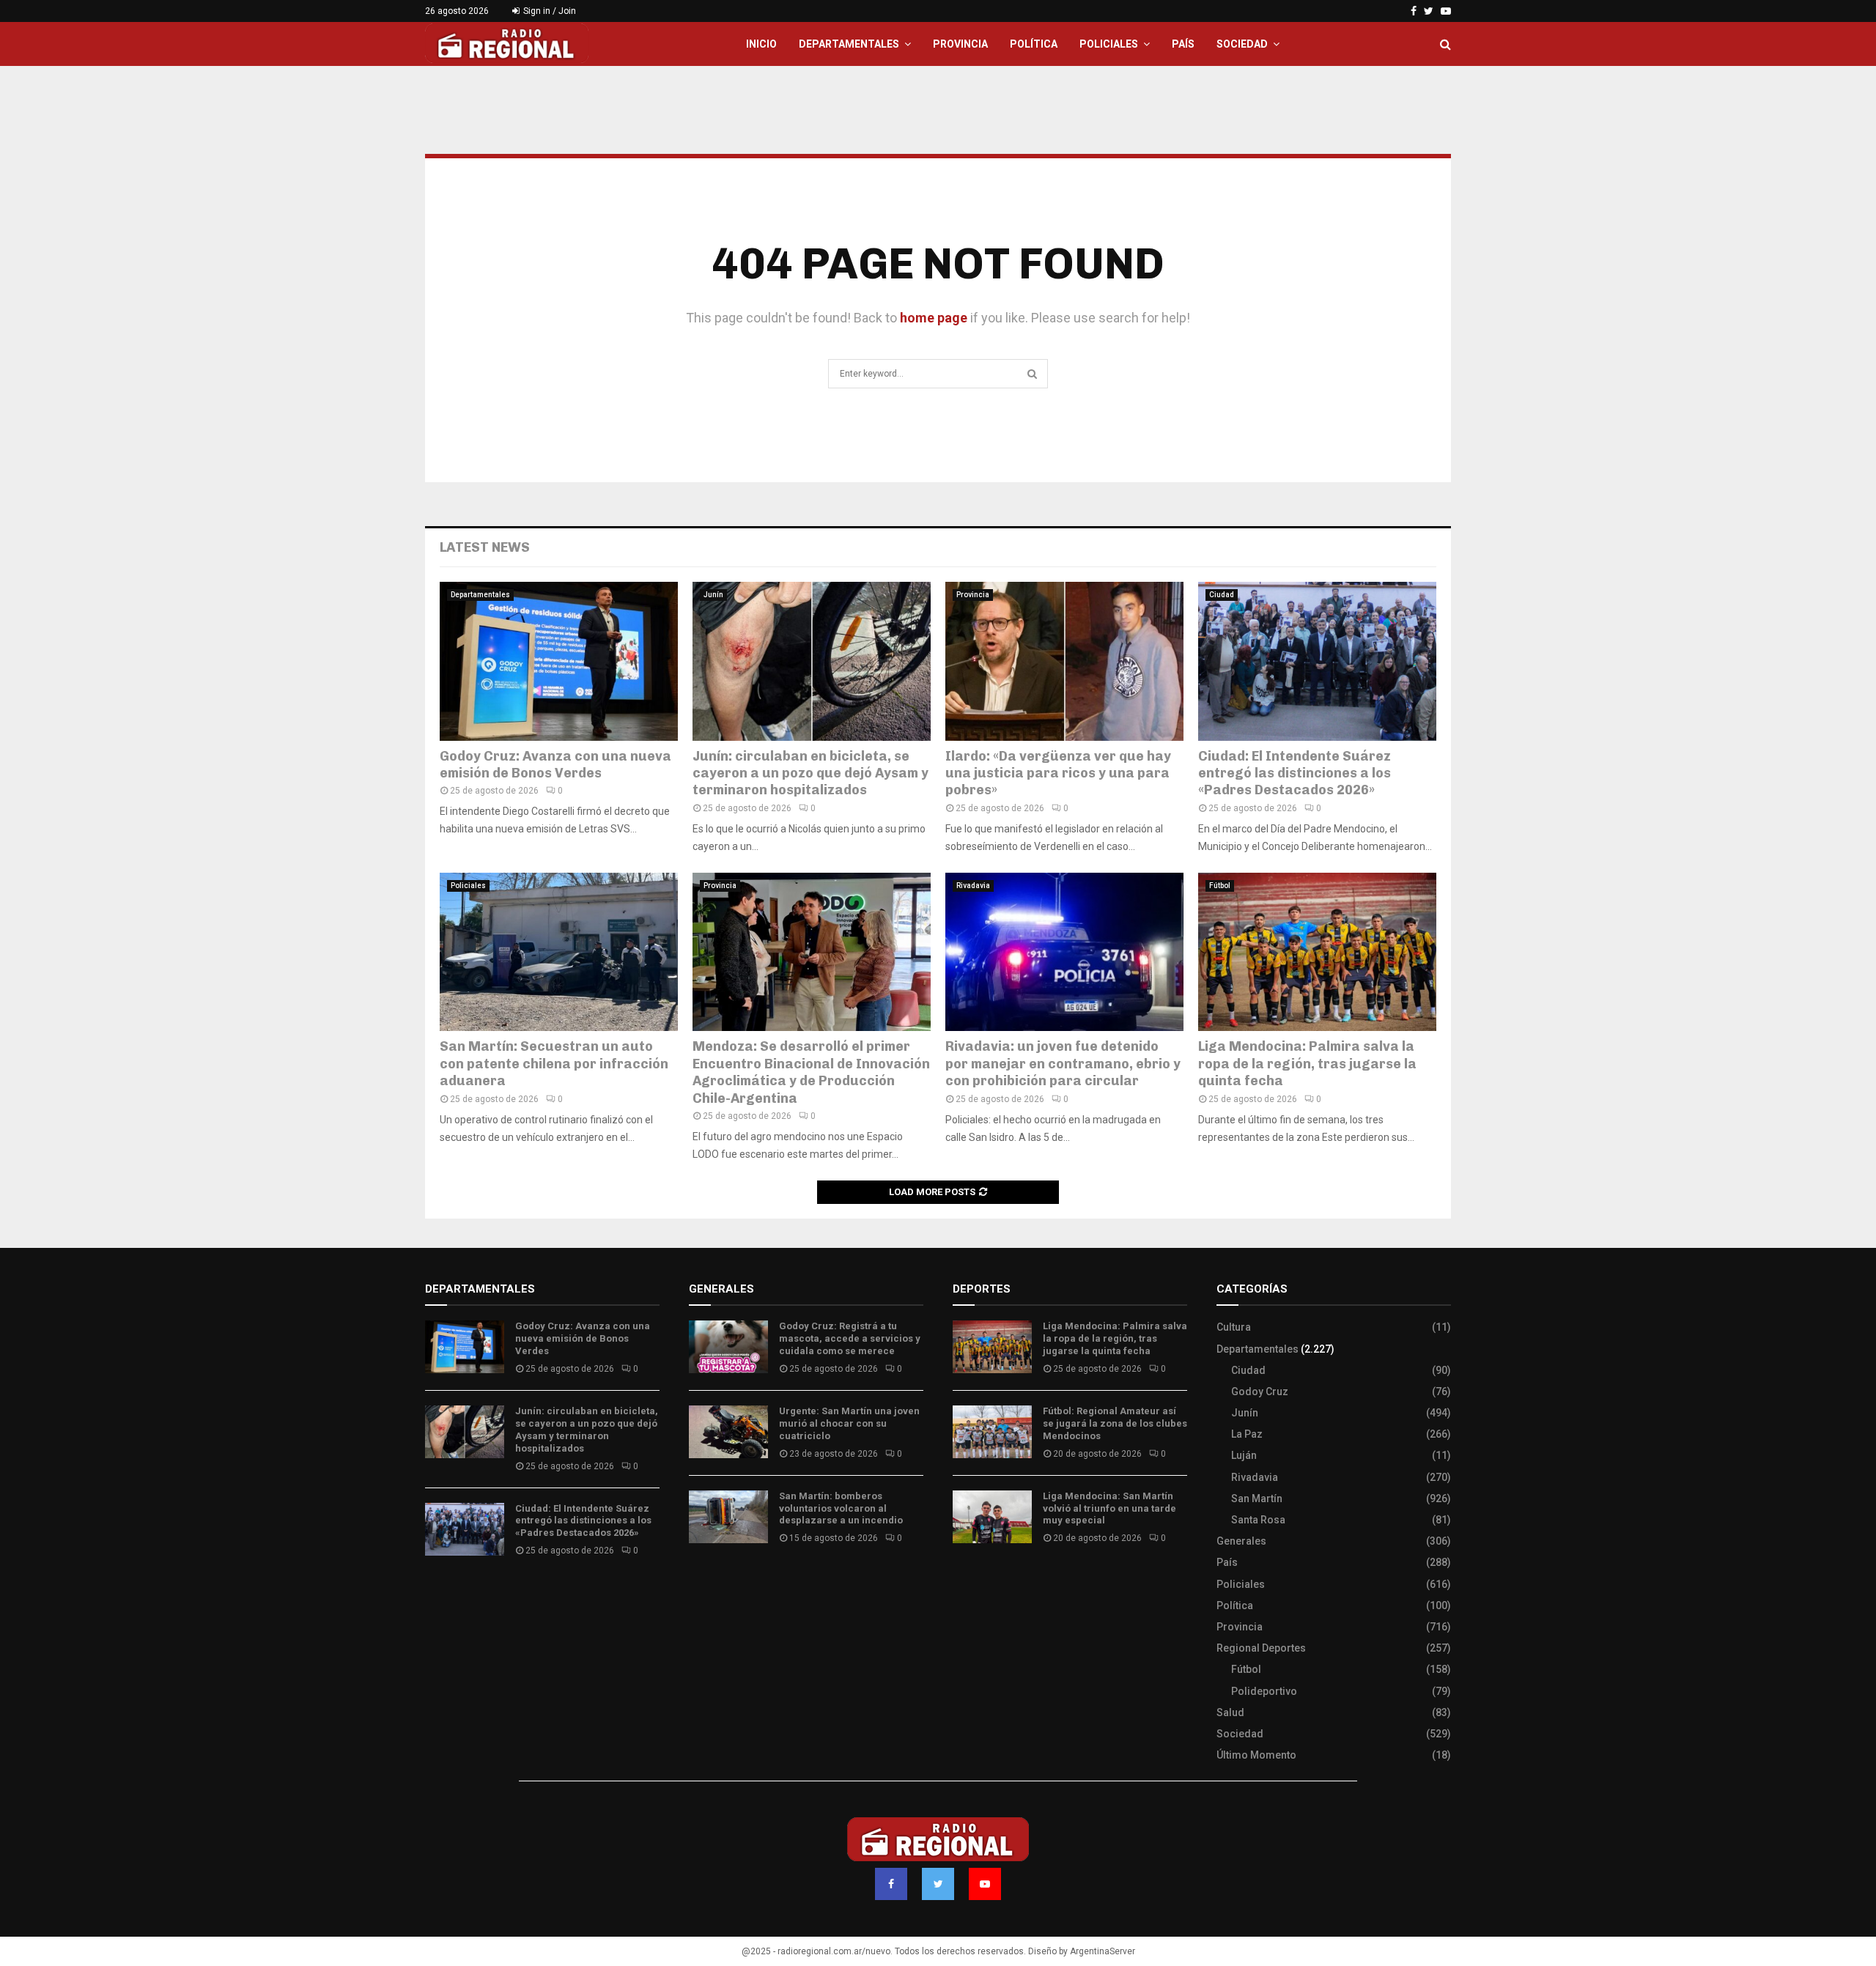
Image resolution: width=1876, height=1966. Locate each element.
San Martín (1257, 1498)
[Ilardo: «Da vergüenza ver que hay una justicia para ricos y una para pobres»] (1064, 661)
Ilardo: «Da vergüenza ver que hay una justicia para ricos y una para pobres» (1058, 773)
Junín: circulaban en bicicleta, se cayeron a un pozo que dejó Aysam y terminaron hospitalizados (810, 773)
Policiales (1109, 44)
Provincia (960, 44)
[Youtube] (985, 1884)
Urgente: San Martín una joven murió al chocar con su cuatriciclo (849, 1423)
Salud (1230, 1712)
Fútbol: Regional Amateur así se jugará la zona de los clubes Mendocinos (1115, 1423)
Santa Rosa (1258, 1520)
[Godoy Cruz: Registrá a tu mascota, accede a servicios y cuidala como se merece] (728, 1347)
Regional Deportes (1261, 1648)
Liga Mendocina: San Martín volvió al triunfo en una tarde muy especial (1109, 1508)
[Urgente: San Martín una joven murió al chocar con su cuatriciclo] (728, 1432)
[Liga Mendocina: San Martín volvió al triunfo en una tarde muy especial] (992, 1517)
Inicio (761, 44)
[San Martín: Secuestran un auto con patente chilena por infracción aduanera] (559, 952)
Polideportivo (1264, 1691)
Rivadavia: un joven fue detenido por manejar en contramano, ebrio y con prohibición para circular (1063, 1064)
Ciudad (1222, 595)
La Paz (1247, 1434)
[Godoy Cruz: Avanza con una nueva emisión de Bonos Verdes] (559, 661)
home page (934, 318)
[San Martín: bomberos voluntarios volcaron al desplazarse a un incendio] (728, 1517)
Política (1034, 44)
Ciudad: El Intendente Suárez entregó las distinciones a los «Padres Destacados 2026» (1295, 773)
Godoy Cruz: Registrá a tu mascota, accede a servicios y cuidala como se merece (850, 1338)
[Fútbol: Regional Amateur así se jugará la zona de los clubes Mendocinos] (992, 1432)
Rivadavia (973, 886)
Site (982, 1581)
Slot (963, 1581)
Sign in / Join (549, 11)
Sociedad (1242, 44)
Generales (1241, 1541)
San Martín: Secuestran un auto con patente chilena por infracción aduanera (554, 1064)
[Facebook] (891, 1884)
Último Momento (1256, 1755)
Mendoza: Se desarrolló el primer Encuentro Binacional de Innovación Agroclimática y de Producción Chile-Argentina (811, 1072)
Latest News (485, 547)
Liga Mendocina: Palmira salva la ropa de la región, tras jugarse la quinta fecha (1307, 1064)
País (1183, 44)
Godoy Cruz (1260, 1392)
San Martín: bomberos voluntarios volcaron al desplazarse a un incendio (841, 1508)
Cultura (1234, 1327)
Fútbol (1220, 886)
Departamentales (849, 44)
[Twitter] (938, 1884)
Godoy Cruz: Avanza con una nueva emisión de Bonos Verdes (555, 765)
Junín (713, 595)
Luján (1244, 1455)
